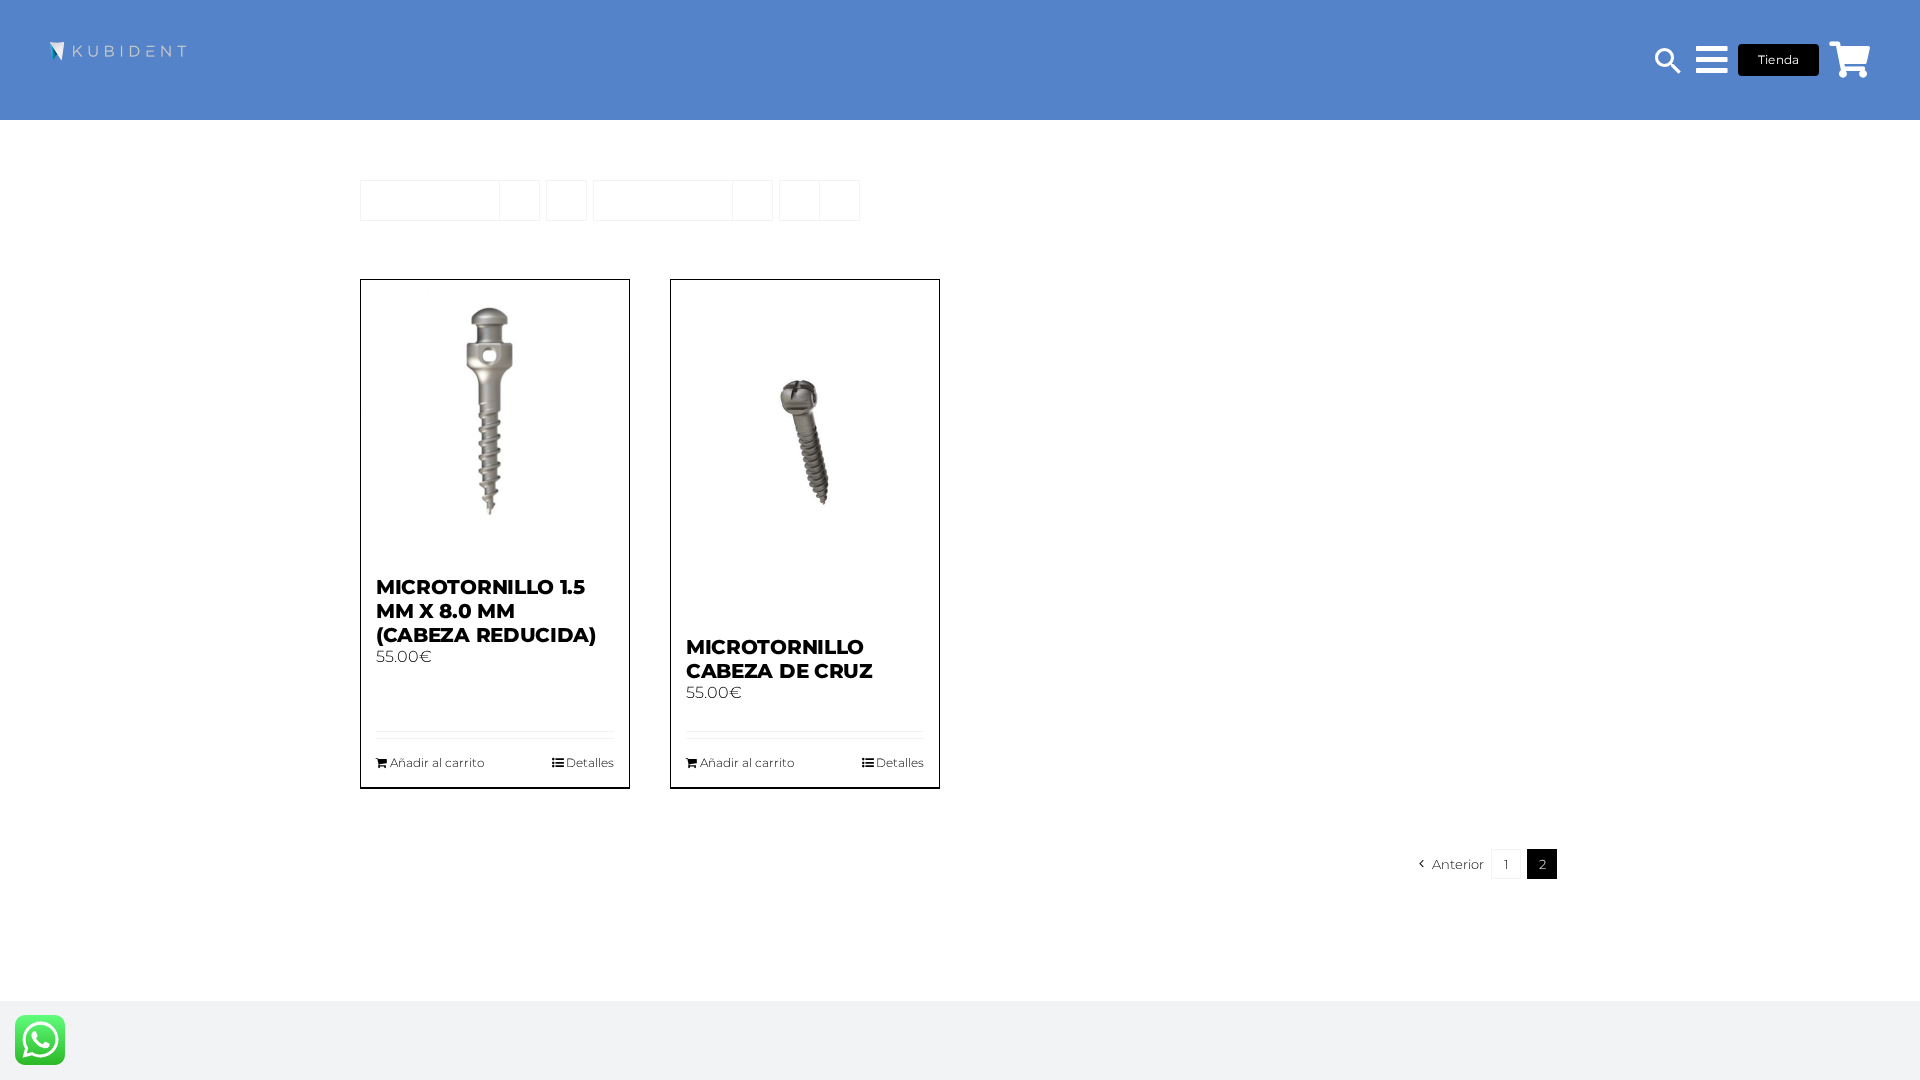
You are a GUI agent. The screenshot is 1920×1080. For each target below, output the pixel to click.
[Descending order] (566, 200)
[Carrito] (1849, 60)
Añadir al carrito (437, 762)
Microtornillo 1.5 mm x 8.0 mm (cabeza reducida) (486, 611)
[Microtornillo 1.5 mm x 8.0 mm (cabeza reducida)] (495, 417)
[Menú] (1712, 60)
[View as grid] (799, 200)
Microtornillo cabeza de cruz (779, 659)
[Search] (1668, 60)
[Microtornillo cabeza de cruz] (805, 447)
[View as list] (839, 200)
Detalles (590, 762)
